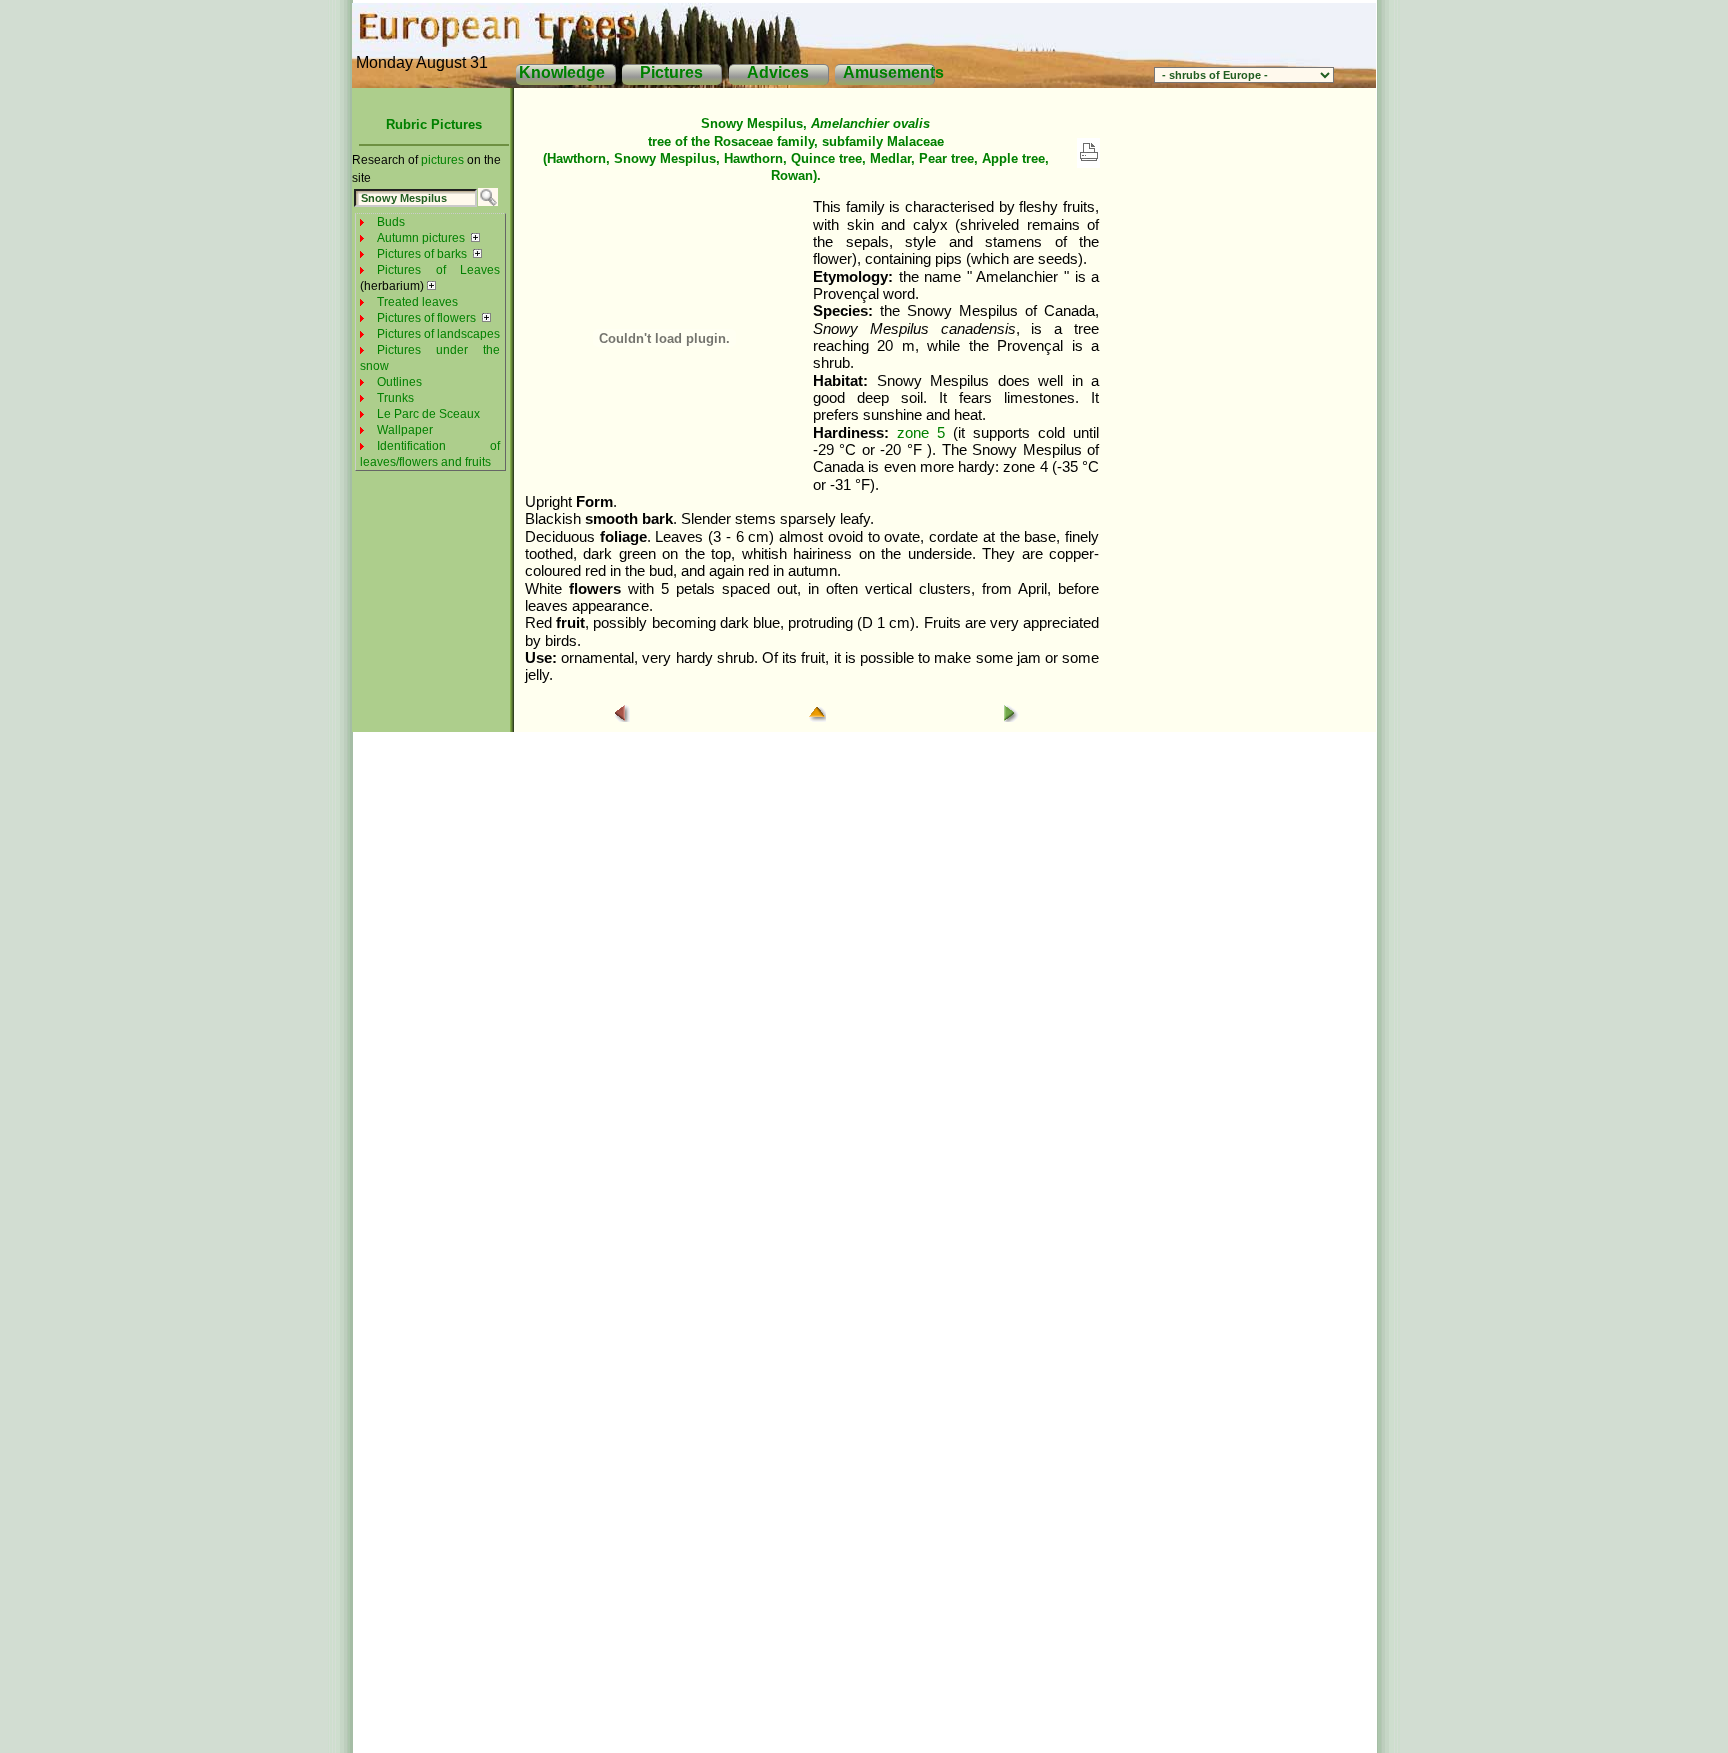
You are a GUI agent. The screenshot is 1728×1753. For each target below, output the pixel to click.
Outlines (399, 382)
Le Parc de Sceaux (428, 414)
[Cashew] (1011, 717)
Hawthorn (576, 158)
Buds (391, 222)
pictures (442, 160)
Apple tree (1013, 158)
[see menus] (475, 238)
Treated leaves (417, 302)
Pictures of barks (422, 254)
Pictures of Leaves (438, 270)
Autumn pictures (421, 238)
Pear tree (946, 158)
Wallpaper (405, 430)
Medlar (890, 158)
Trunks (395, 398)
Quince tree (826, 158)
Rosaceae (743, 141)
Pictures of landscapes (438, 334)
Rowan (792, 175)
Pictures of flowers (426, 318)
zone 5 (921, 433)
